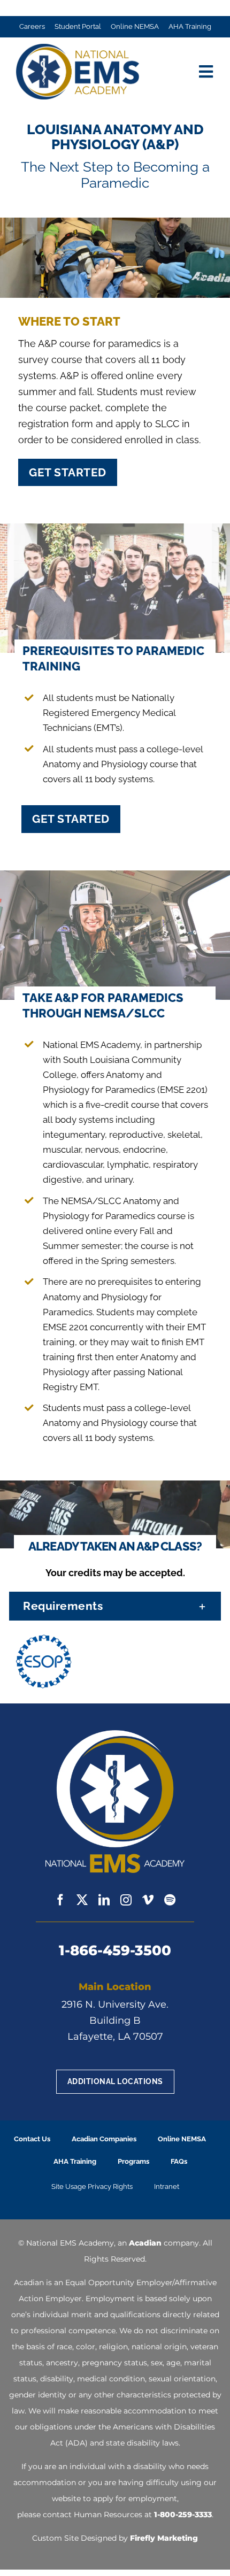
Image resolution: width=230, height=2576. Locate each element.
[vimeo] (148, 1900)
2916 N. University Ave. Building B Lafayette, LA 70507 (115, 2020)
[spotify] (170, 1900)
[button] (115, 1606)
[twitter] (82, 1900)
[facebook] (60, 1900)
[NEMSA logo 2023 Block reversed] (115, 1735)
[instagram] (126, 1900)
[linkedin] (104, 1900)
